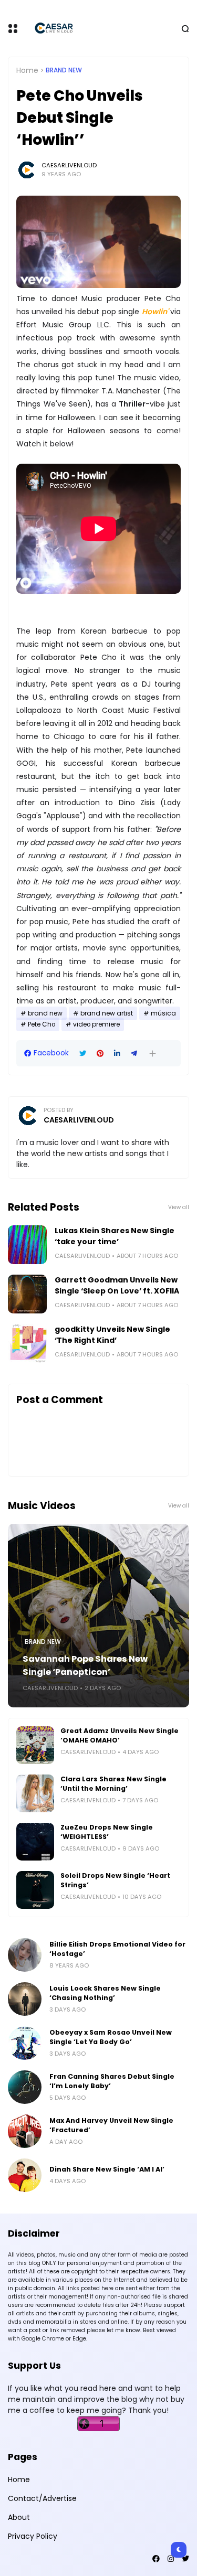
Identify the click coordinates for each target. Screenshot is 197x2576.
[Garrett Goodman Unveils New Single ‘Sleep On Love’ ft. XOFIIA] (27, 1294)
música (163, 1013)
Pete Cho (42, 1024)
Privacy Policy (33, 2536)
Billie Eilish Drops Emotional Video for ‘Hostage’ (117, 1949)
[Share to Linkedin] (117, 1054)
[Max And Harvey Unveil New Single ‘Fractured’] (25, 2131)
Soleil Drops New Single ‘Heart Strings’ (115, 1880)
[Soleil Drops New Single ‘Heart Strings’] (35, 1890)
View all (179, 1207)
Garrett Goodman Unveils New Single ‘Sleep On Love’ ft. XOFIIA (117, 1285)
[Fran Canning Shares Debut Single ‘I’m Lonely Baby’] (25, 2087)
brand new (64, 70)
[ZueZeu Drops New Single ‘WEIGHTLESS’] (35, 1842)
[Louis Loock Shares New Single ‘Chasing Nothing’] (25, 1999)
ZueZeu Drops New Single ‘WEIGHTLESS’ (107, 1832)
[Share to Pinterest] (100, 1054)
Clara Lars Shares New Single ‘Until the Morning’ (113, 1784)
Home (27, 70)
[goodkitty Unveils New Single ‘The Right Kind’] (27, 1343)
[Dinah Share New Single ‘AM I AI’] (25, 2175)
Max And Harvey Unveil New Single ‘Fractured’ (111, 2125)
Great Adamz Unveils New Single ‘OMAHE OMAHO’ (120, 1735)
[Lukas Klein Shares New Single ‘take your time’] (27, 1245)
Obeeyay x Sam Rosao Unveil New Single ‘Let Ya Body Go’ (111, 2037)
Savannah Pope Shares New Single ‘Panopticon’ (85, 1665)
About (19, 2517)
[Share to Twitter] (83, 1054)
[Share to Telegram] (134, 1054)
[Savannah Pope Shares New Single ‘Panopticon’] (98, 1616)
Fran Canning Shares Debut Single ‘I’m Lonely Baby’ (112, 2081)
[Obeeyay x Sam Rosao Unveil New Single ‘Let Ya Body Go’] (25, 2043)
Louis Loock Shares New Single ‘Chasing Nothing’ (105, 1993)
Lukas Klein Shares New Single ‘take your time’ (115, 1236)
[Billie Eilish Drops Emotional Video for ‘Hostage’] (25, 1955)
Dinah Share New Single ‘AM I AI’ (107, 2169)
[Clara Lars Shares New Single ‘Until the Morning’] (35, 1793)
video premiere (96, 1024)
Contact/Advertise (42, 2498)
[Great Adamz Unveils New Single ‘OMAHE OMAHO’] (35, 1745)
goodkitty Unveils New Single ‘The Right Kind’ (112, 1335)
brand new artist (107, 1013)
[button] (153, 1054)
